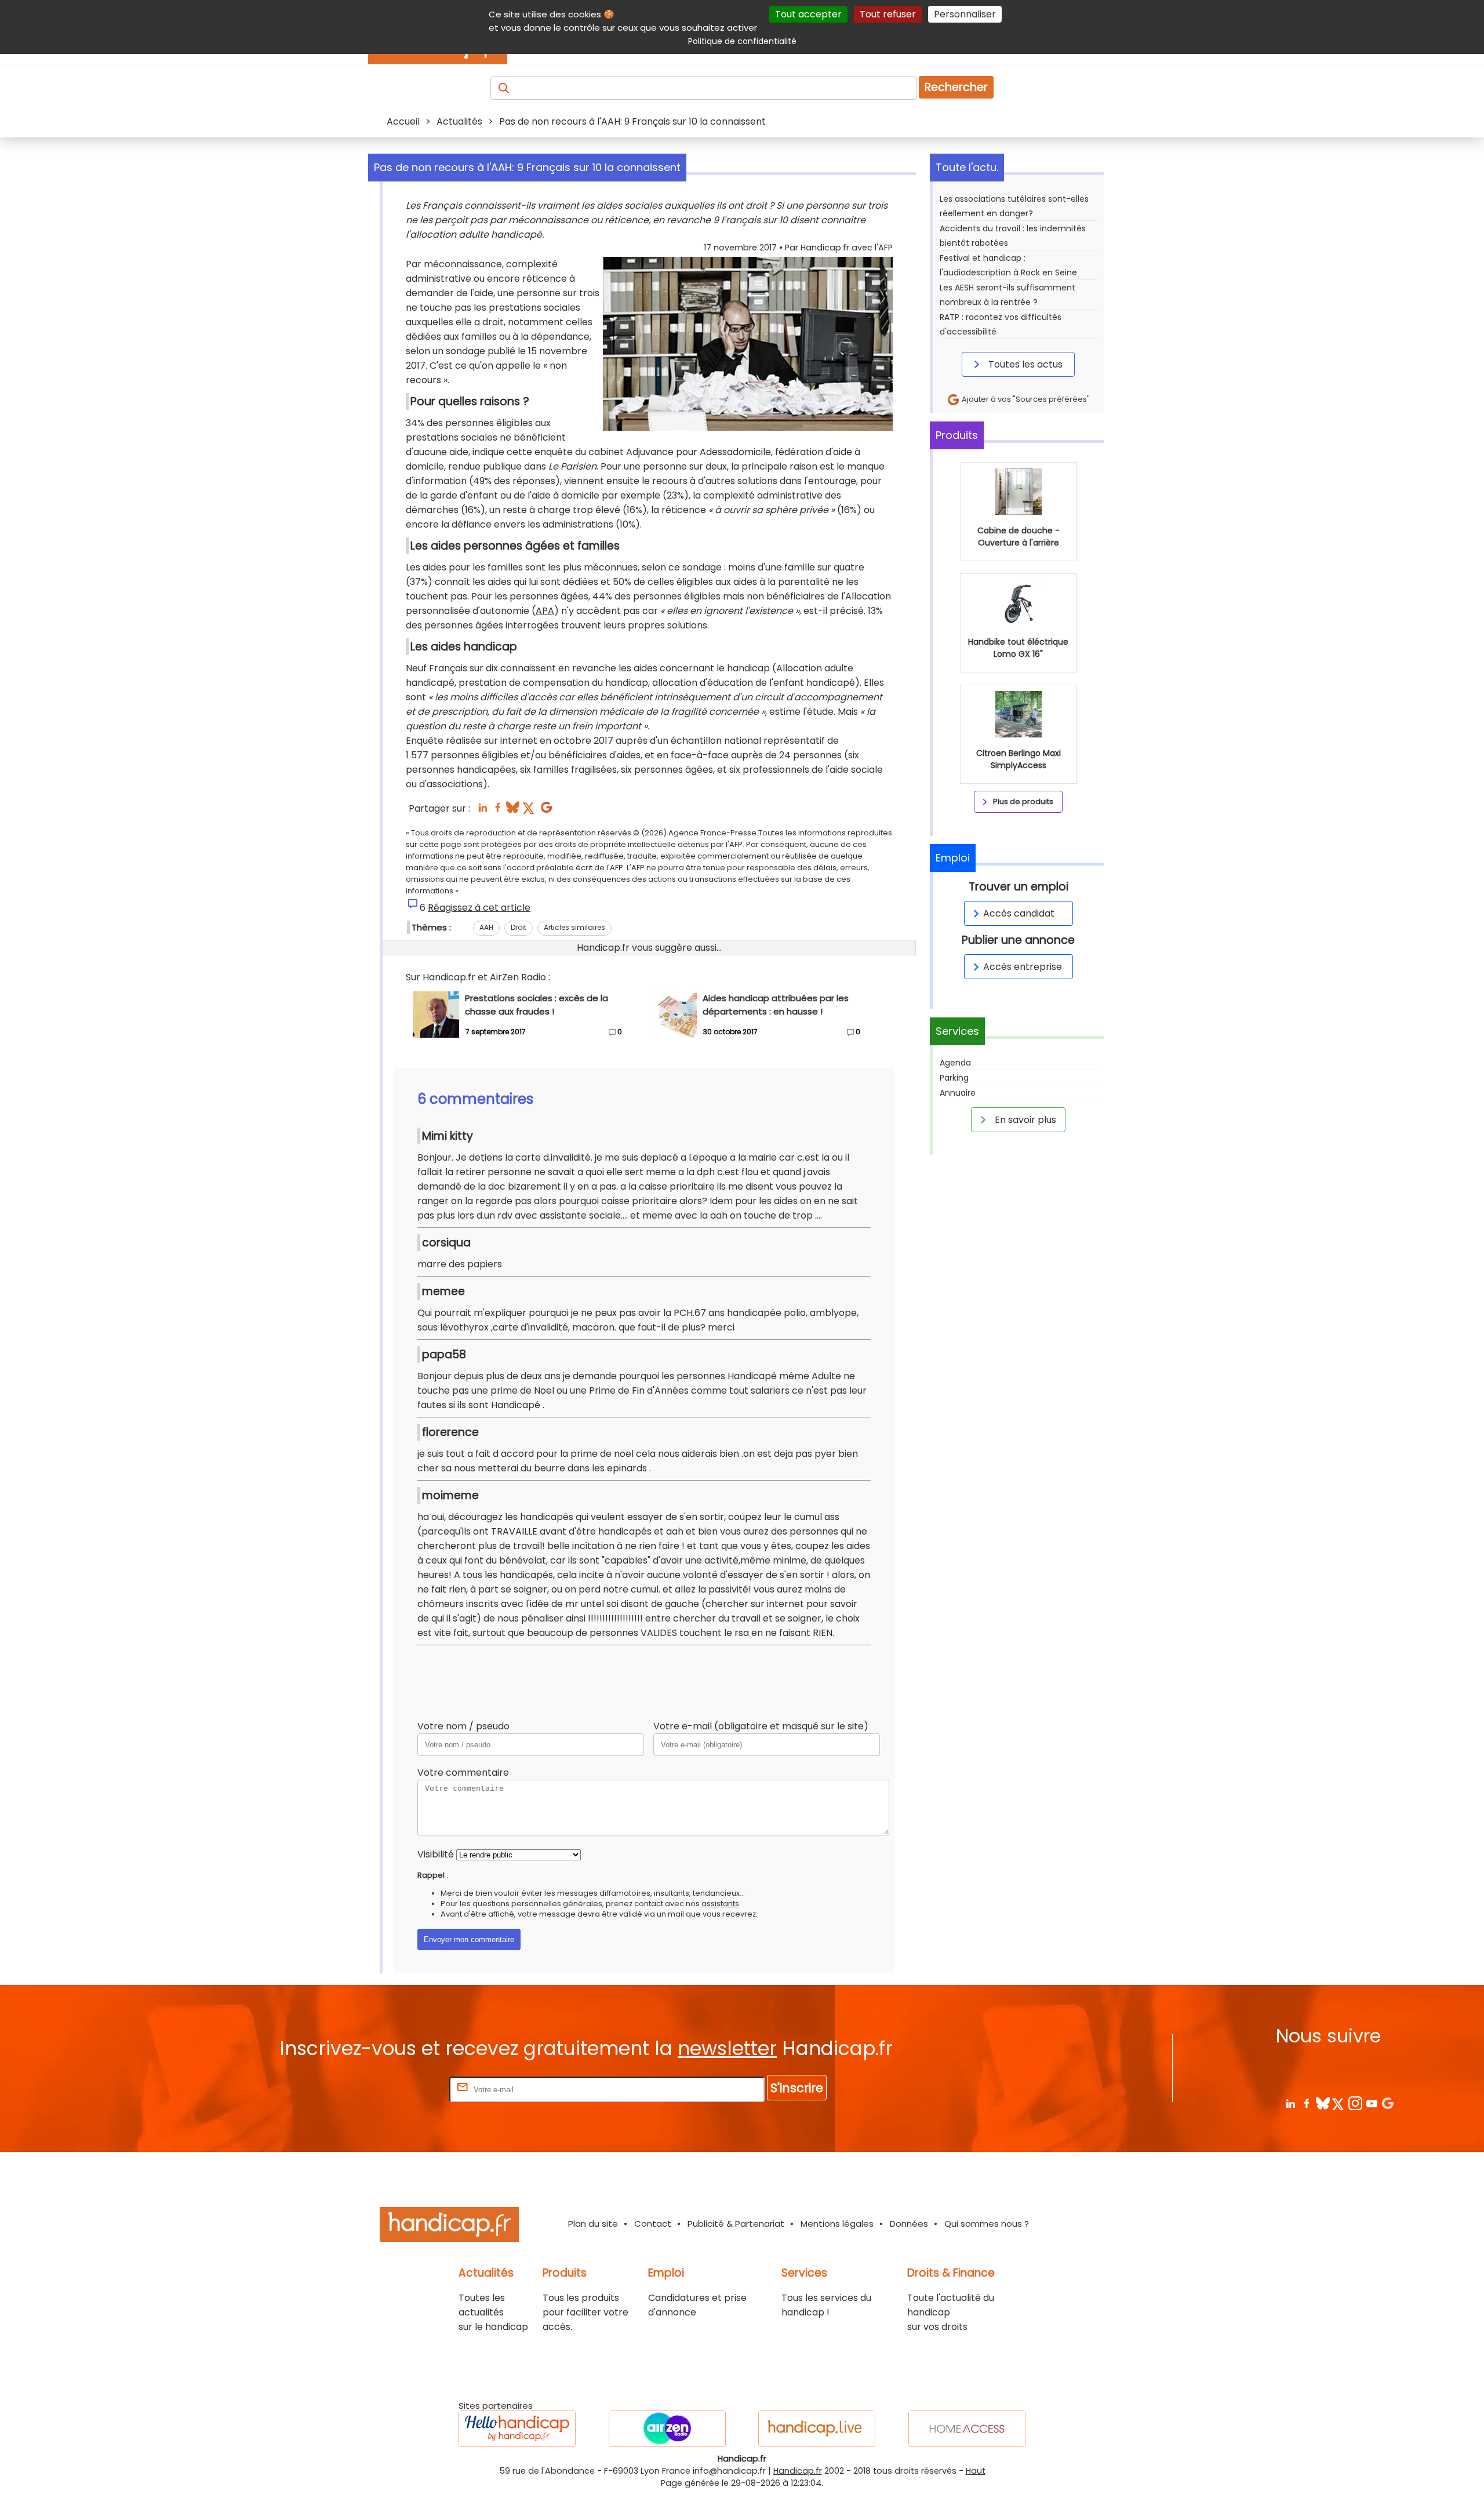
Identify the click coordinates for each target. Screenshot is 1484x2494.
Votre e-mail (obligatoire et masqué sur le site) (761, 1726)
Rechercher (956, 87)
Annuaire (958, 1093)
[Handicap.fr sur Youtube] (1371, 2103)
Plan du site (593, 2224)
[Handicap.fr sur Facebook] (1306, 2103)
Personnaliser (965, 14)
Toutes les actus (1024, 364)
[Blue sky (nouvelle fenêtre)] (513, 811)
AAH (486, 927)
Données (909, 2224)
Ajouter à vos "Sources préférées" (1025, 399)
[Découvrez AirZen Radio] (667, 2429)
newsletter (727, 2048)
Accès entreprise (1023, 967)
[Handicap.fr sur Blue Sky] (1323, 2103)
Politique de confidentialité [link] (742, 41)
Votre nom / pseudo (463, 1726)
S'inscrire (797, 2088)
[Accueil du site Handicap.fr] (449, 2226)
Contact (653, 2224)
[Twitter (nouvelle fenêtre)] (530, 811)
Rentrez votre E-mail (401, 2089)
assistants (720, 1904)
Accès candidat (1019, 913)
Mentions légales (837, 2224)
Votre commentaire (463, 1773)
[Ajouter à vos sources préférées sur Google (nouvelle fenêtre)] (546, 811)
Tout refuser (888, 14)
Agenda (955, 1063)
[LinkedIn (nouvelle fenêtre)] (483, 811)
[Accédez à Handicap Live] (817, 2429)
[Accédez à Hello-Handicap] (517, 2429)
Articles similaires (574, 927)
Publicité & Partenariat (736, 2224)
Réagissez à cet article (479, 908)
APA (545, 611)
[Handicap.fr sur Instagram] (1355, 2103)
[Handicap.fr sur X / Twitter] (1339, 2103)
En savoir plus (1024, 1120)
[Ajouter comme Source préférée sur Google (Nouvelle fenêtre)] (1387, 2103)
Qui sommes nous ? (987, 2224)
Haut (976, 2471)
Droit (519, 927)
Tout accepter (808, 14)
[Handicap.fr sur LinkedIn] (1290, 2103)
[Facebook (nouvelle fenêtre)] (498, 811)
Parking (954, 1078)
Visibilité (436, 1854)
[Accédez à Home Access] (967, 2429)
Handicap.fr (798, 2471)
